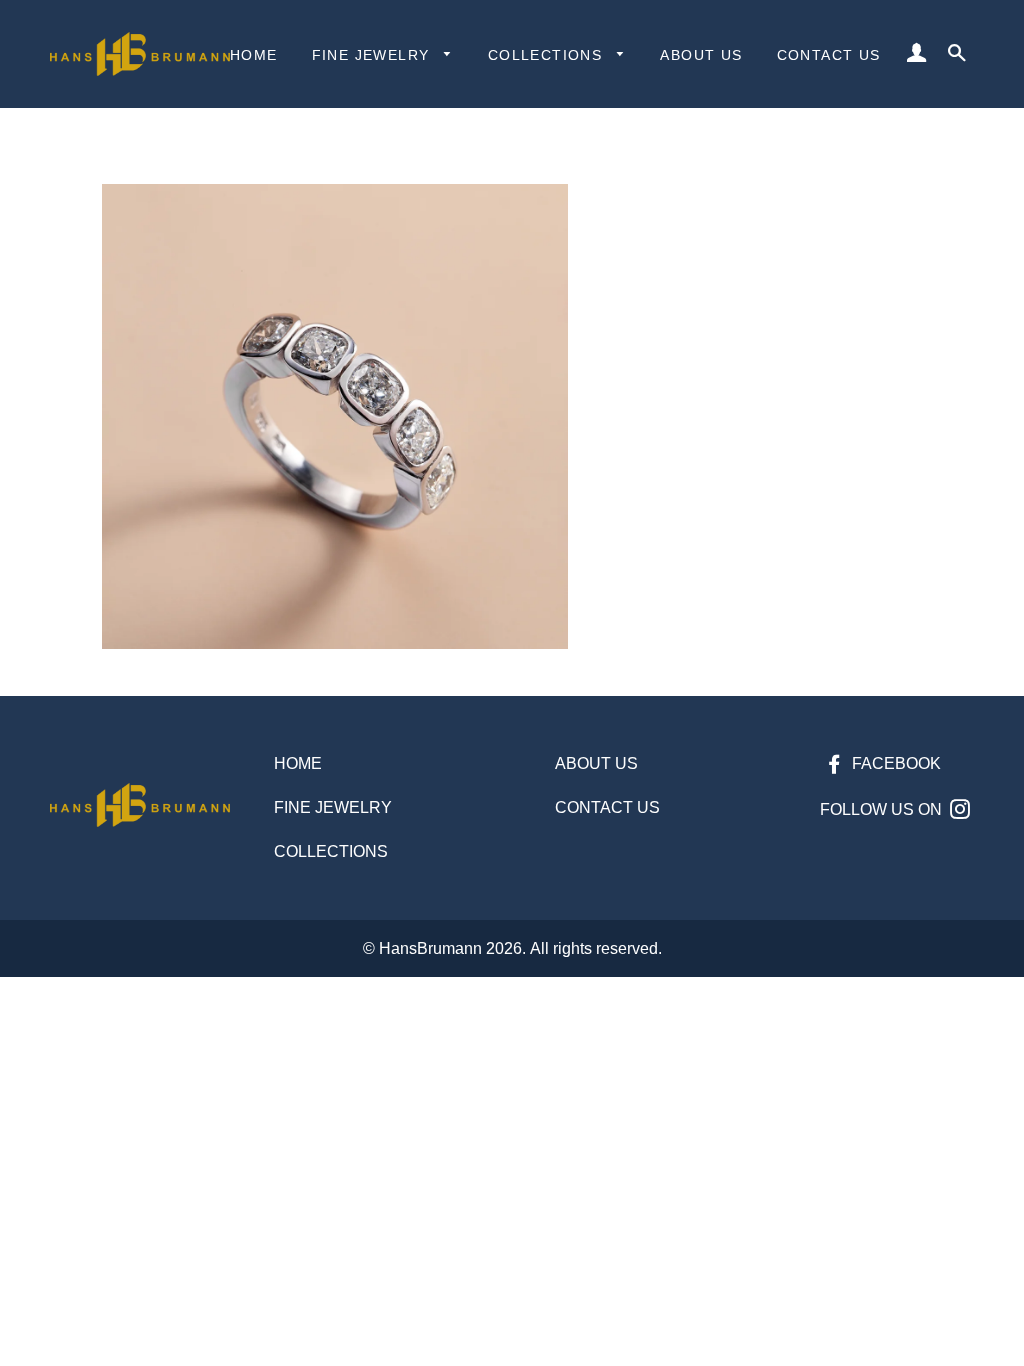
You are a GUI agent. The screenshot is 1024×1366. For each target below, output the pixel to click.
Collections (548, 55)
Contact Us (829, 55)
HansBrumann (430, 948)
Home (254, 55)
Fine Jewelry (373, 55)
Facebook (894, 763)
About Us (701, 55)
